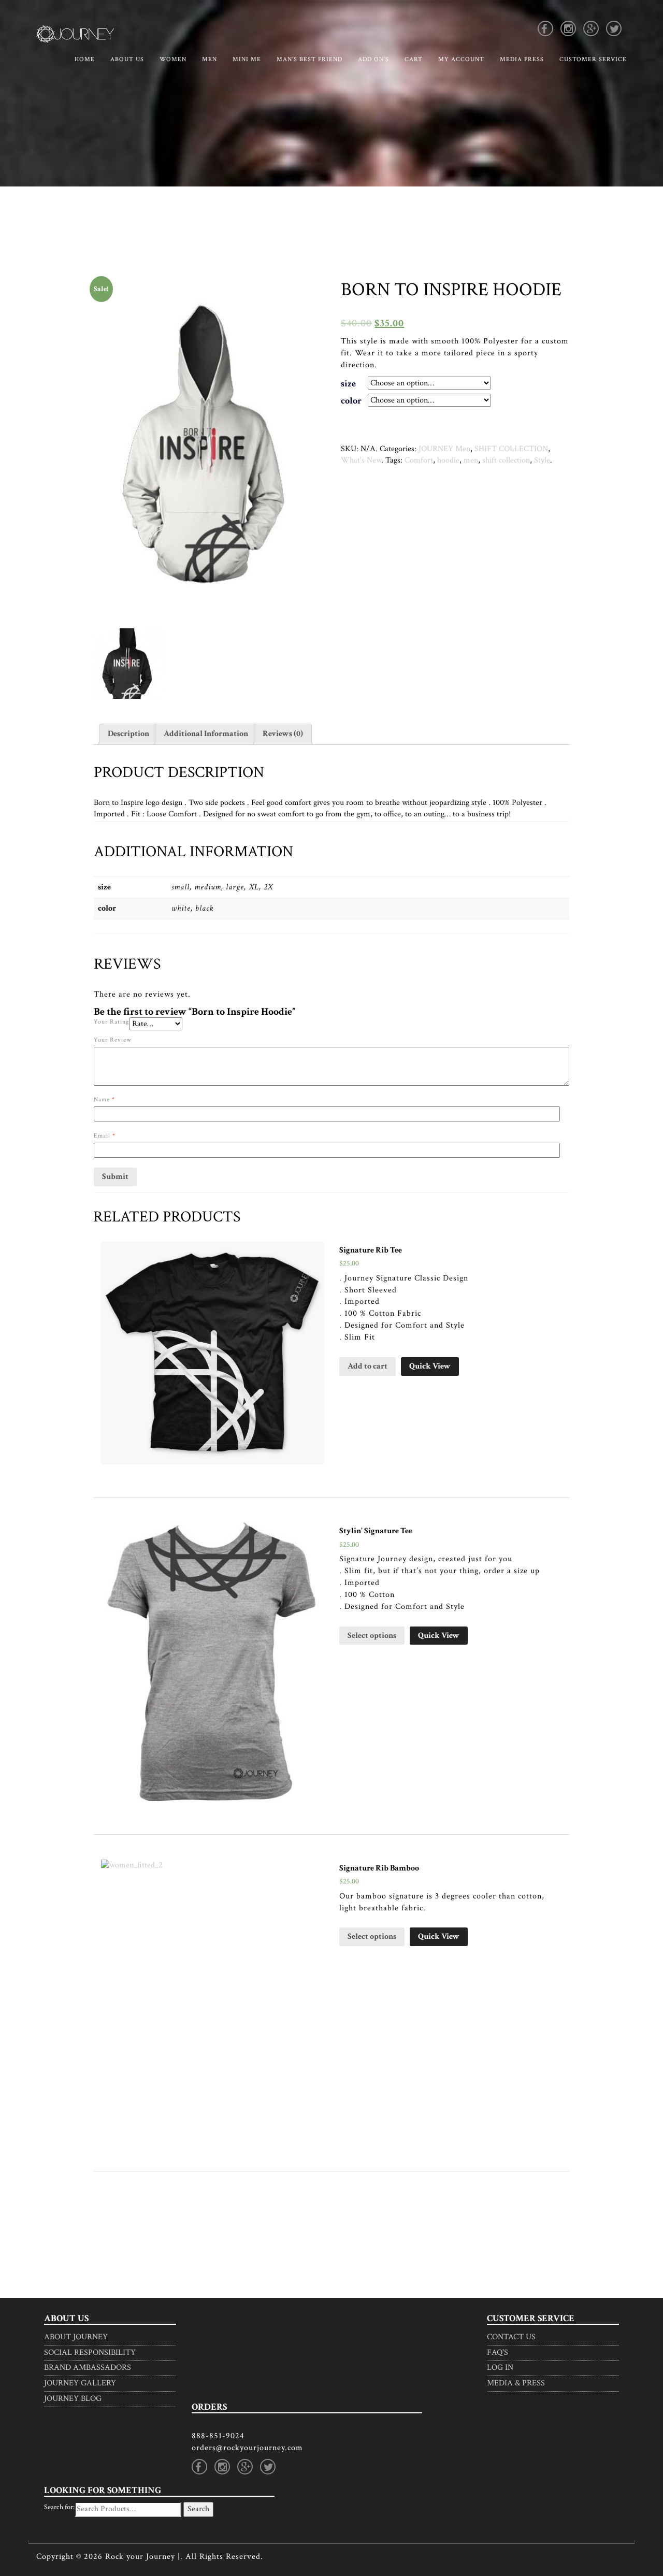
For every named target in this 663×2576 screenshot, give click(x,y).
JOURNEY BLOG (73, 2399)
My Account (461, 59)
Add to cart (367, 1366)
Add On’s (373, 59)
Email (105, 1136)
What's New (361, 460)
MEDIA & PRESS (516, 2383)
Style (542, 460)
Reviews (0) (283, 734)
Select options (372, 1636)
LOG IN (500, 2368)
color (351, 401)
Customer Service (593, 59)
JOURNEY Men (444, 449)
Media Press (522, 59)
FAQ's (498, 2352)
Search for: (59, 2507)
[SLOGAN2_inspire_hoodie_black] (128, 664)
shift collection (506, 460)
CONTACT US (511, 2337)
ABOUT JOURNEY (76, 2337)
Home (85, 59)
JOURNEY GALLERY (80, 2383)
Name (104, 1099)
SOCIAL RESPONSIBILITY (90, 2352)
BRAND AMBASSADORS (88, 2368)
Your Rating (112, 1022)
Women (173, 59)
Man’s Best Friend (309, 59)
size (348, 384)
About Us (127, 59)
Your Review (113, 1040)
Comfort (419, 460)
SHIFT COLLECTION (511, 449)
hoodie (448, 460)
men (471, 460)
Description (128, 734)
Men (210, 59)
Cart (414, 59)
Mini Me (247, 59)
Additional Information (206, 734)
